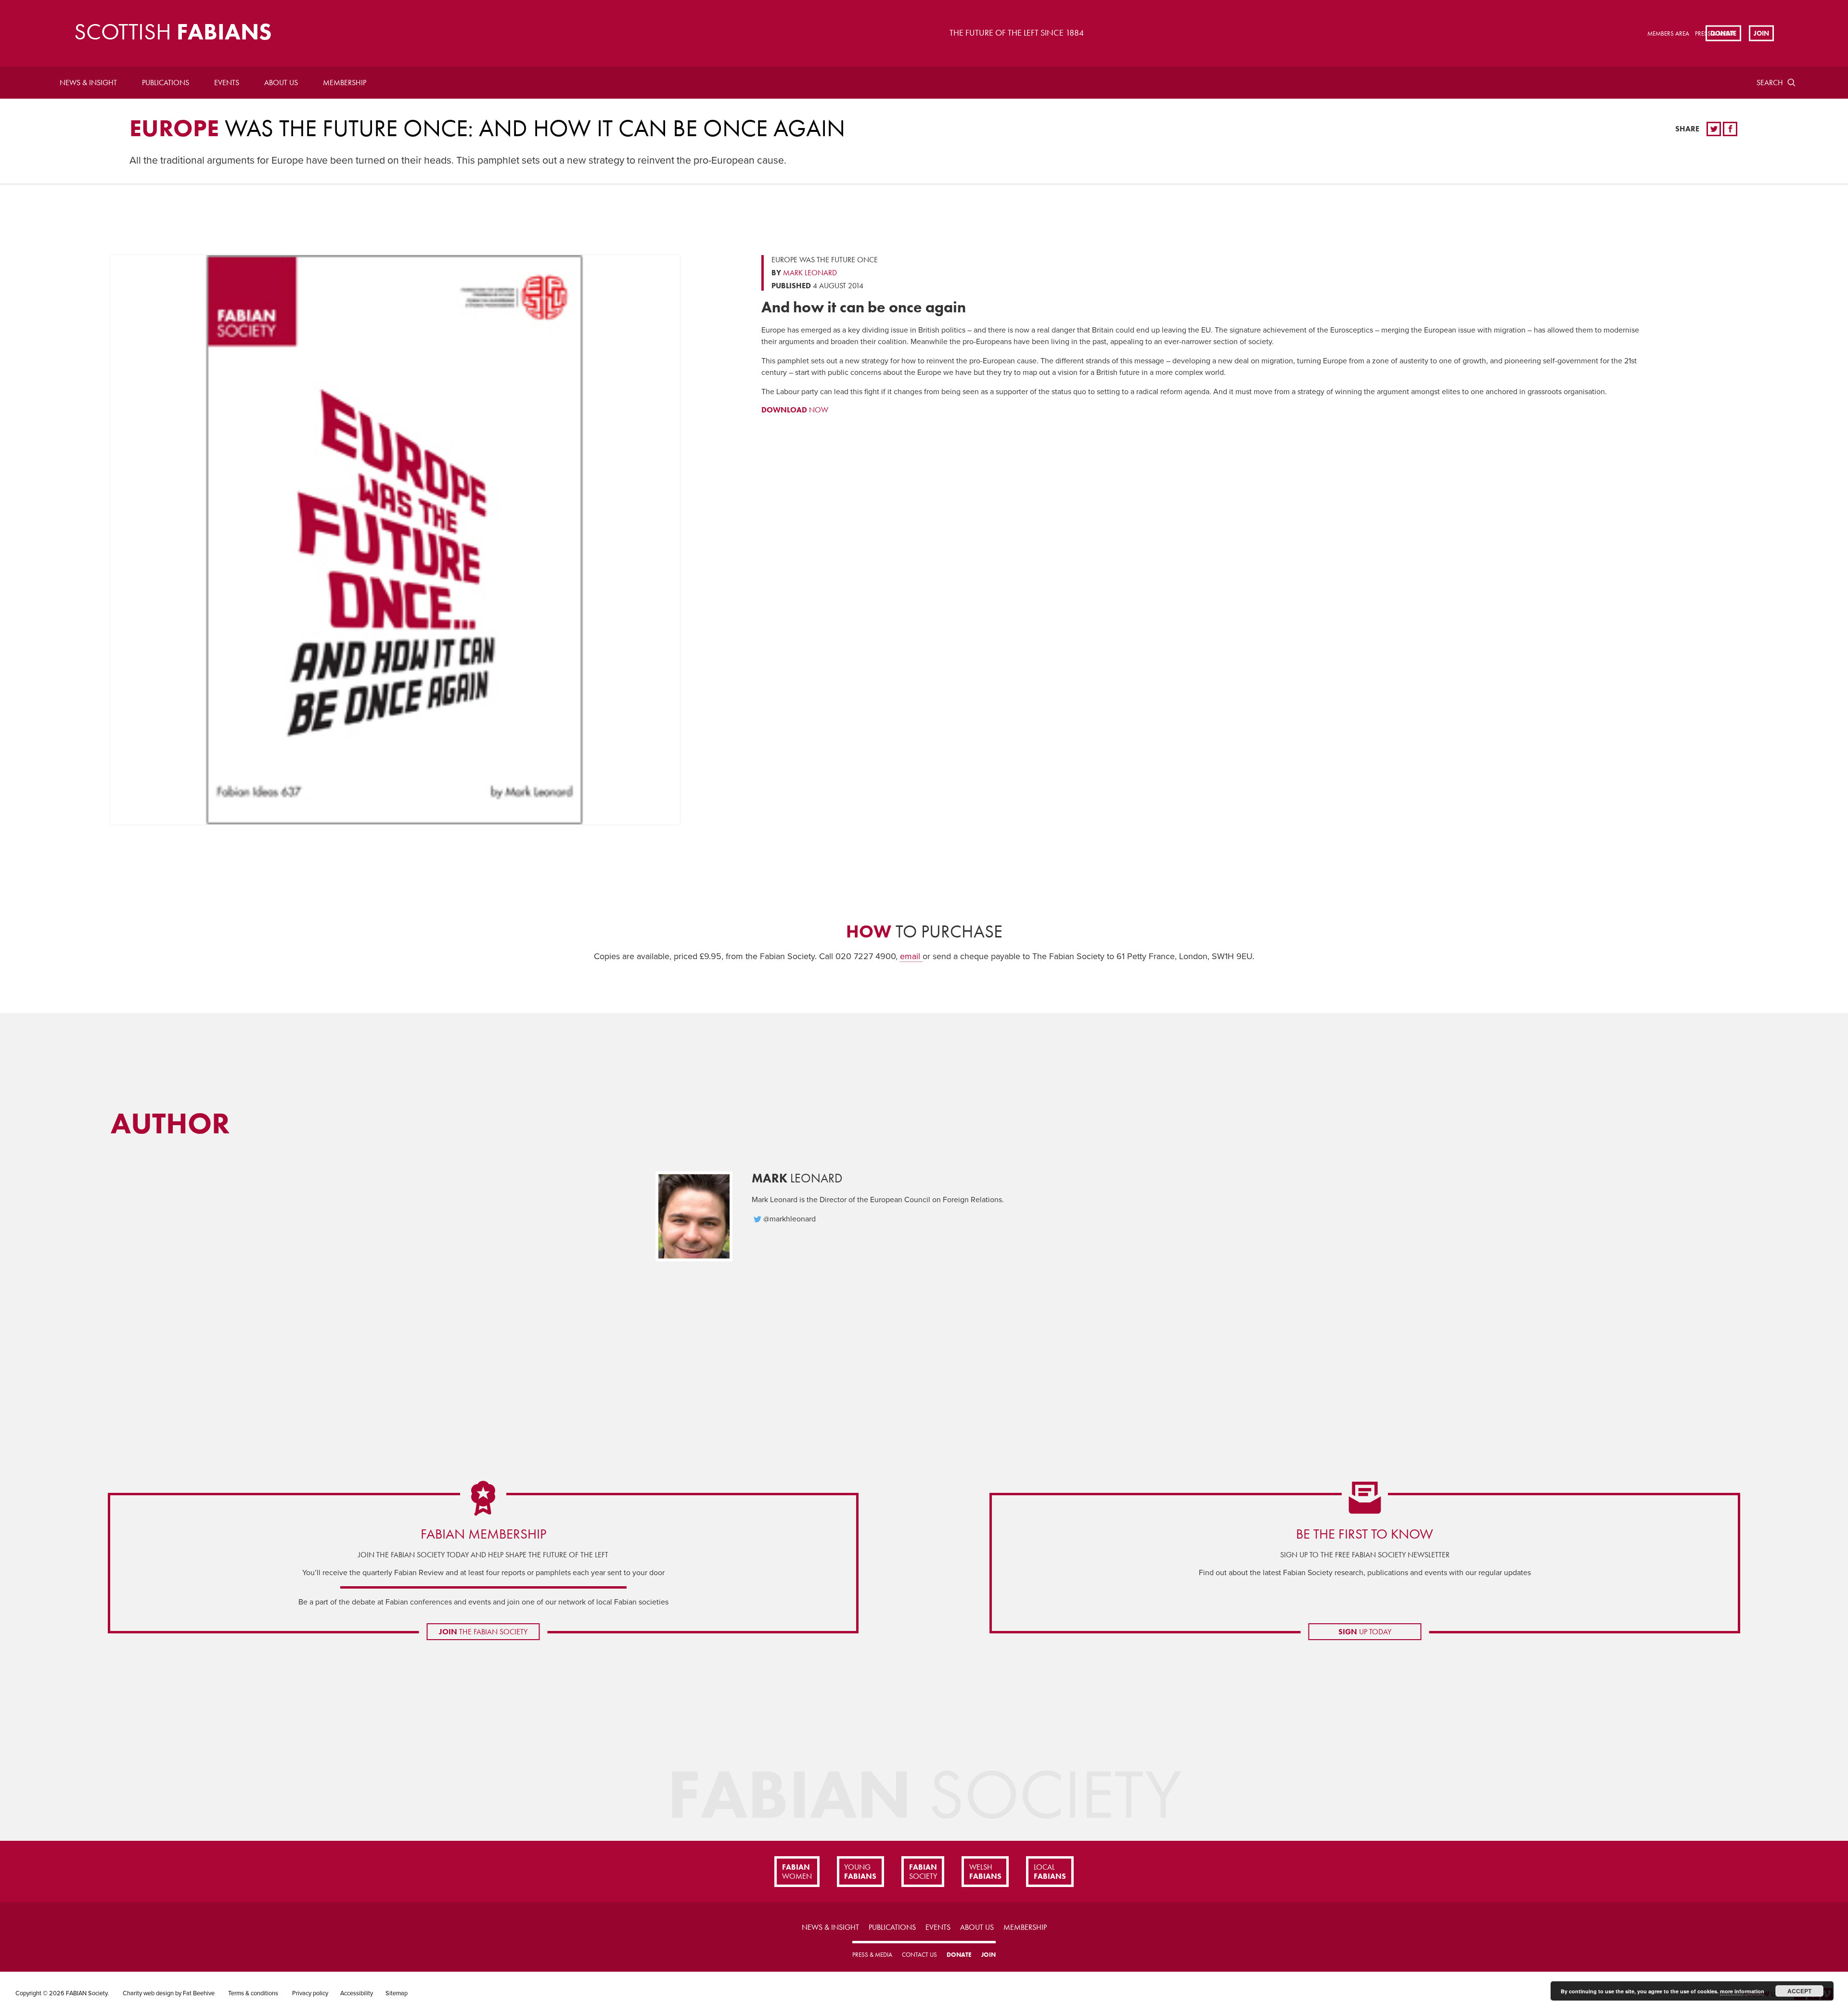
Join (1761, 33)
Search (1770, 83)
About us (281, 83)
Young (860, 1872)
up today (1365, 1632)
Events (227, 83)
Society (923, 1872)
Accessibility (357, 1993)
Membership (345, 83)
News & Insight (88, 83)
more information (1742, 1991)
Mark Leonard (810, 273)
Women (797, 1872)
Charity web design (148, 1993)
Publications (166, 83)
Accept (1799, 1991)
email (911, 956)
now (795, 410)
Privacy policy (310, 1993)
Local (1050, 1872)
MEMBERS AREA (1668, 33)
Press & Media (872, 1955)
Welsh (985, 1872)
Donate (1723, 33)
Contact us (919, 1955)
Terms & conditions (253, 1993)
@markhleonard (789, 1219)
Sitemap (397, 1993)
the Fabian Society (483, 1632)
